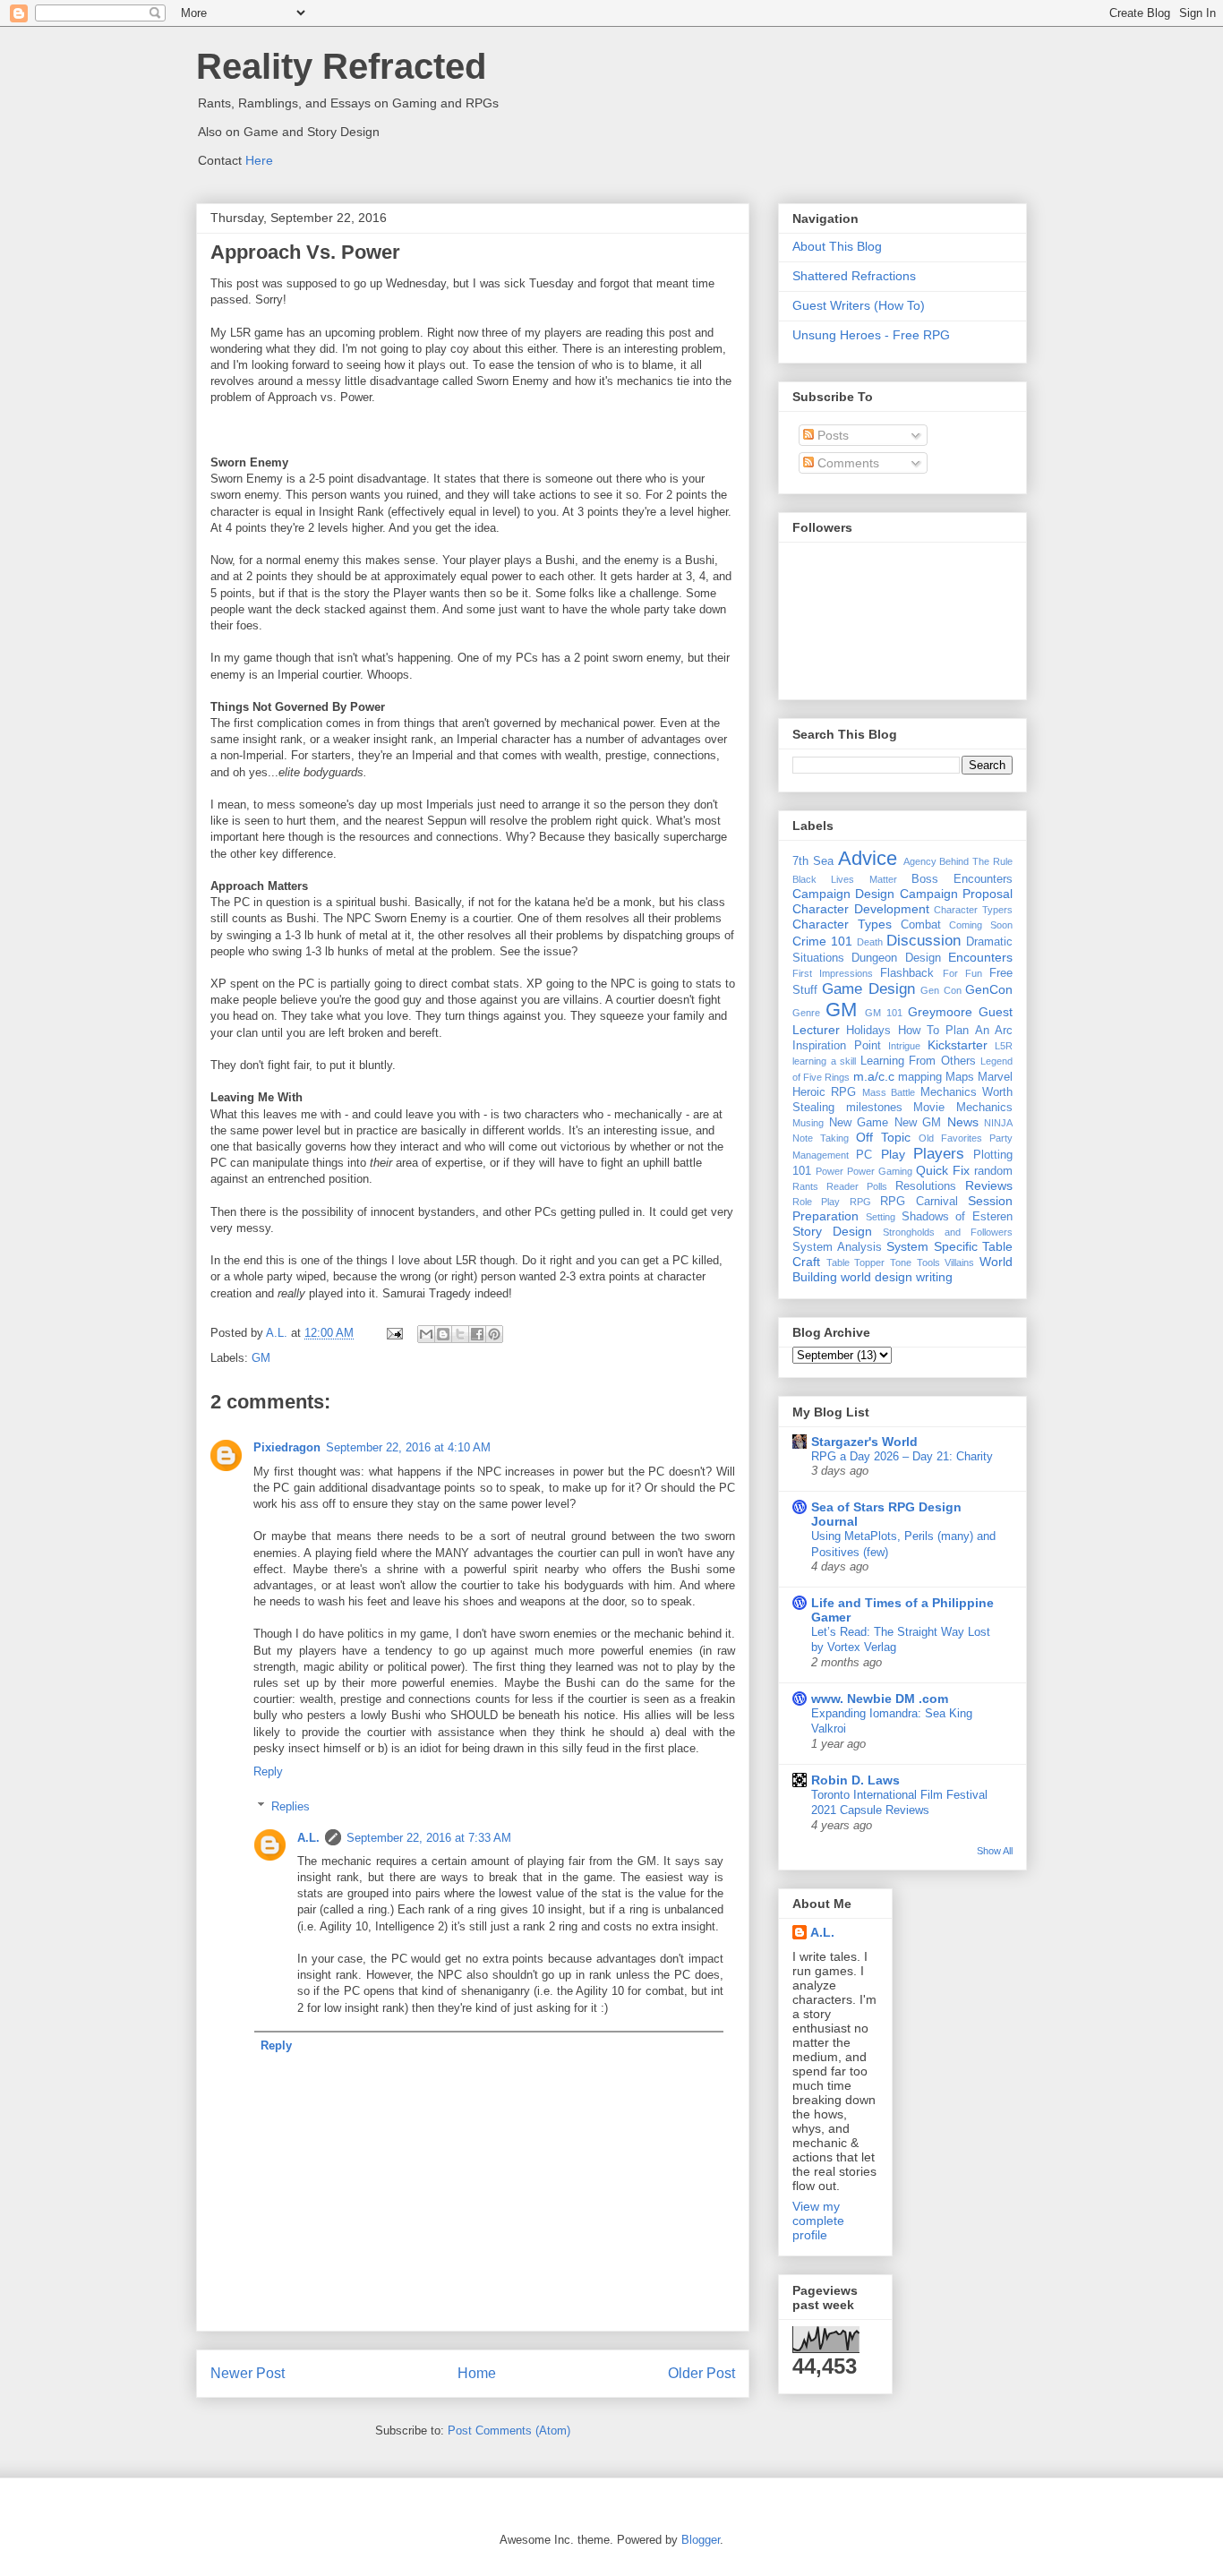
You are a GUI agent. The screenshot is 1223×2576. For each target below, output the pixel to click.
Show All (995, 1851)
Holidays (868, 1031)
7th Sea (813, 861)
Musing (808, 1123)
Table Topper (856, 1262)
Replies (291, 1806)
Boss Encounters (962, 879)
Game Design (868, 989)
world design (877, 1277)
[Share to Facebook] (477, 1334)
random (993, 1171)
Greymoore (940, 1012)
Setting (881, 1217)
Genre (806, 1013)
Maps (960, 1077)
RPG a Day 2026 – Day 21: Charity (902, 1456)
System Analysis (837, 1247)
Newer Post (248, 2373)
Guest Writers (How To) (859, 305)
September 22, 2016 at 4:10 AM (408, 1447)
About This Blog (837, 246)
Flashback (907, 973)
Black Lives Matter (845, 879)
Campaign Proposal (956, 894)
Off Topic (883, 1137)
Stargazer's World (864, 1442)
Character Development (861, 909)
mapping (920, 1077)
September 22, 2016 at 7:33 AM (429, 1838)
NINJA (998, 1123)
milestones (874, 1108)
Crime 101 (822, 941)
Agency (920, 861)
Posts (831, 435)
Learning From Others (918, 1061)
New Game (859, 1123)
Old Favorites (950, 1138)
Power (830, 1171)
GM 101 (884, 1013)
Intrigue (904, 1046)
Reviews (989, 1185)
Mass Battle (889, 1092)
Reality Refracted (341, 66)
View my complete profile (818, 2221)
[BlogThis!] (443, 1334)
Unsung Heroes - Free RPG (871, 335)
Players (939, 1154)
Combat (921, 925)
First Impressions (833, 973)
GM (261, 1358)
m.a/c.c (874, 1076)
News (963, 1122)
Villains (959, 1262)
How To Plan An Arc (955, 1031)
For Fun (962, 973)
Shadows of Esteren (958, 1217)
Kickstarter (958, 1045)
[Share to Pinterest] (494, 1334)
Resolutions (926, 1186)
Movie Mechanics (963, 1108)
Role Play (816, 1202)
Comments (847, 463)
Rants (805, 1186)
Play (893, 1154)
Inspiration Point (837, 1046)
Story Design (832, 1231)
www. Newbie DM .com (880, 1699)
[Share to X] (460, 1334)
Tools (928, 1262)
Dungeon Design (896, 958)
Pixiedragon (287, 1447)
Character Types (842, 924)
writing (934, 1277)
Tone (901, 1262)
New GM (918, 1123)
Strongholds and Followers (948, 1232)
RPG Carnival (919, 1202)
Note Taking (821, 1138)
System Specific (932, 1246)
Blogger (701, 2540)
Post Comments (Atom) (509, 2431)
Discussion (924, 941)
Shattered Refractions (854, 276)
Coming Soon (981, 925)
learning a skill (824, 1061)
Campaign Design (843, 894)
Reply (268, 1772)
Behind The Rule (976, 861)
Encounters (980, 957)
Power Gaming (880, 1171)
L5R (1004, 1046)
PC (864, 1155)
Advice (868, 858)
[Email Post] (393, 1333)
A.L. (308, 1838)
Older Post (701, 2373)
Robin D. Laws (855, 1780)
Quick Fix (943, 1170)
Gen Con (941, 990)
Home (477, 2373)
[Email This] (426, 1334)
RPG (860, 1202)
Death (870, 942)
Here (259, 160)
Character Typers (973, 910)
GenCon (989, 989)
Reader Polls (857, 1186)
